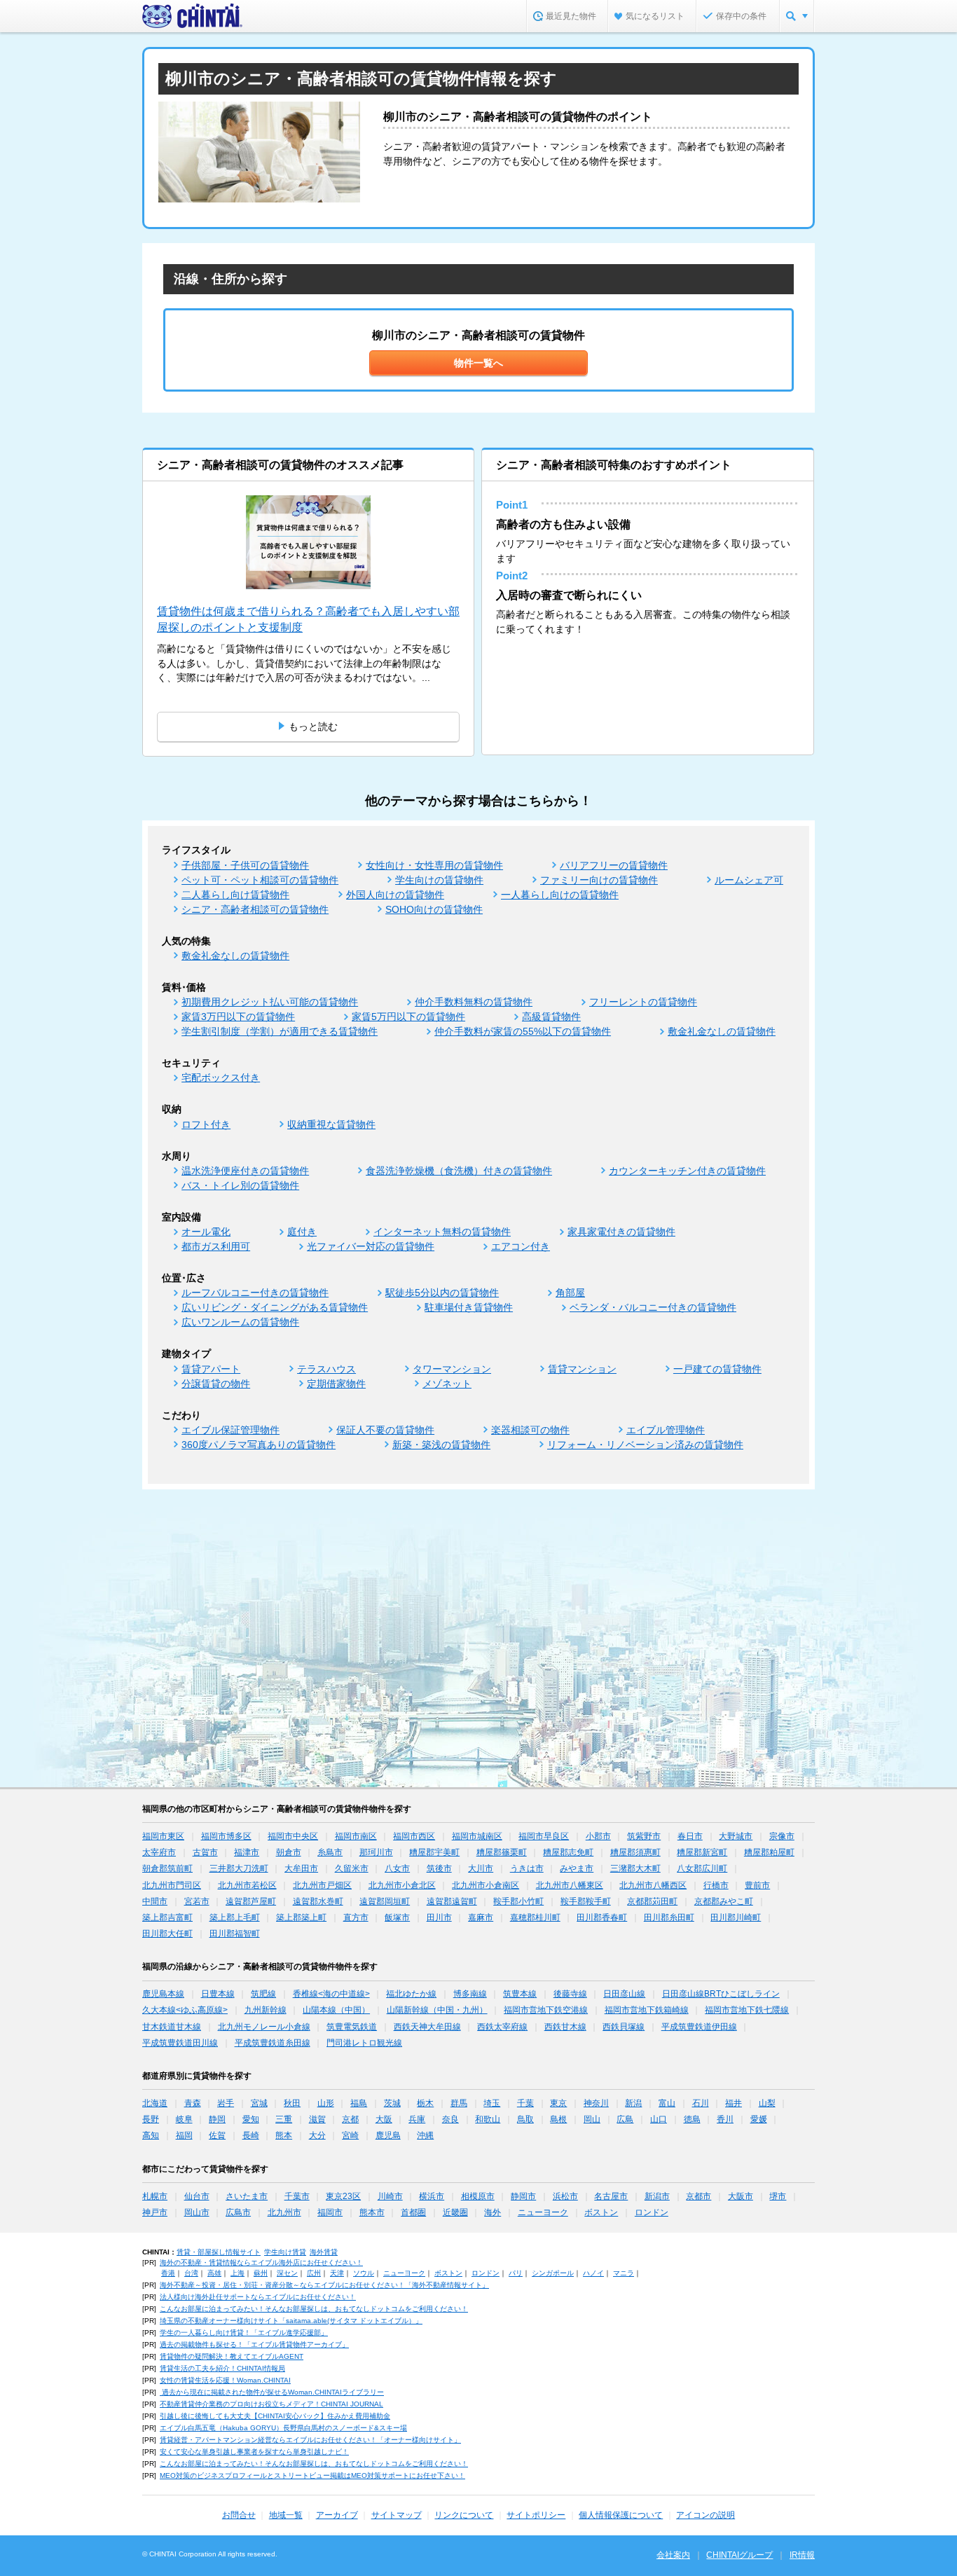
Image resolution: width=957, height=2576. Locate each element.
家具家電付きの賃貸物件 (621, 1232)
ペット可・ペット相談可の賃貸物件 (260, 880)
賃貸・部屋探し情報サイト (219, 2252)
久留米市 (352, 1868)
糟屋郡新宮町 (702, 1852)
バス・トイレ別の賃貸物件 (240, 1185)
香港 (168, 2273)
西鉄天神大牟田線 (427, 2027)
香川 (725, 2119)
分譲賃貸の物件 (216, 1384)
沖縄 (425, 2135)
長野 (151, 2119)
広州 (314, 2273)
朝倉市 (289, 1852)
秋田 (292, 2103)
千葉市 (297, 2196)
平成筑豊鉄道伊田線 (699, 2027)
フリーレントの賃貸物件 (643, 1002)
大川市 (481, 1868)
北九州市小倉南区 (486, 1885)
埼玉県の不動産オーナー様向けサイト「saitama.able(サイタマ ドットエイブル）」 (291, 2321)
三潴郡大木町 (635, 1868)
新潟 (633, 2103)
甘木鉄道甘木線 (172, 2027)
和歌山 (488, 2119)
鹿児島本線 (163, 1994)
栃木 (425, 2103)
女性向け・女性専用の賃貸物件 (434, 865)
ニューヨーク (543, 2212)
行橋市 (716, 1885)
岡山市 (197, 2212)
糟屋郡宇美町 (434, 1852)
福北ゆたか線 (411, 1994)
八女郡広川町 (702, 1868)
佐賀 (217, 2135)
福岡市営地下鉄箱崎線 (647, 2010)
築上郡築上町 (301, 1917)
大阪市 (741, 2196)
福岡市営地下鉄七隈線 (747, 2010)
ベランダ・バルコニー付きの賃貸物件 (653, 1307)
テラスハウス (326, 1369)
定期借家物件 (336, 1384)
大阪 (384, 2119)
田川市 (439, 1917)
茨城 (392, 2103)
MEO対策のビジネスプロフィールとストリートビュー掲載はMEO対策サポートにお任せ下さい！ (312, 2475)
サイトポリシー (536, 2515)
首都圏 (413, 2212)
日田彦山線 (624, 1994)
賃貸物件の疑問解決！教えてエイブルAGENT (232, 2356)
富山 (667, 2103)
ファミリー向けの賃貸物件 (599, 880)
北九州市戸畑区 (322, 1885)
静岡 (217, 2119)
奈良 (450, 2119)
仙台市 (197, 2196)
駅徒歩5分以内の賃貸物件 (442, 1293)
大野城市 (736, 1836)
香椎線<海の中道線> (331, 1994)
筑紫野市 (644, 1836)
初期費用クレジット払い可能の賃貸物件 (270, 1002)
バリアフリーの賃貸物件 (614, 865)
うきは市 (527, 1868)
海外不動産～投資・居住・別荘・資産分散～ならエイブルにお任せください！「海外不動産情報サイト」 (324, 2285)
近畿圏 (455, 2212)
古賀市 (205, 1852)
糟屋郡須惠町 (635, 1852)
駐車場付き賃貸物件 (469, 1307)
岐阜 (184, 2119)
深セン (287, 2273)
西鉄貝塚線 (624, 2027)
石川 (701, 2103)
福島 (359, 2103)
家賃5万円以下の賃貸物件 (408, 1017)
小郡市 (598, 1836)
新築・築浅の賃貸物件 (441, 1445)
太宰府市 (159, 1852)
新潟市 (657, 2196)
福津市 (247, 1852)
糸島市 (330, 1852)
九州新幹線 (266, 2010)
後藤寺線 (570, 1994)
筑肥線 (263, 1994)
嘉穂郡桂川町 (535, 1917)
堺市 (778, 2196)
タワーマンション (452, 1369)
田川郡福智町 (235, 1934)
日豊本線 (218, 1994)
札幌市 (155, 2196)
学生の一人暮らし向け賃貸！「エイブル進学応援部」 (244, 2333)
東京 (558, 2103)
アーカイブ (337, 2515)
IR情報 (802, 2555)
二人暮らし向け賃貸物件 (235, 895)
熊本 (284, 2135)
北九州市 (284, 2212)
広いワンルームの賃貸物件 (240, 1322)
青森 (193, 2103)
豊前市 (757, 1885)
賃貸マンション (582, 1369)
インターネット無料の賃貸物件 (442, 1232)
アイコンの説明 (705, 2515)
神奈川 (596, 2103)
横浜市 (432, 2196)
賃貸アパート (211, 1369)
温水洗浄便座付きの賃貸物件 (245, 1171)
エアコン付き (521, 1246)
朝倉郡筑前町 (167, 1868)
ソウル (364, 2273)
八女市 (397, 1868)
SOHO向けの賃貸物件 (434, 909)
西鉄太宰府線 (502, 2027)
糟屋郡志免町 (568, 1852)
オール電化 (206, 1232)
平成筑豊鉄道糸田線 (273, 2043)
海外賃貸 (324, 2252)
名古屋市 (611, 2196)
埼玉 (492, 2103)
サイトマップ (397, 2515)
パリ (516, 2273)
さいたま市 (247, 2196)
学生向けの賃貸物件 (439, 880)
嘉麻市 (481, 1917)
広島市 (238, 2212)
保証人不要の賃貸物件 (385, 1430)
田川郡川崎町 (736, 1917)
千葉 (525, 2103)
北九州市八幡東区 (570, 1885)
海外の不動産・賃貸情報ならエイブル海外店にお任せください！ (261, 2262)
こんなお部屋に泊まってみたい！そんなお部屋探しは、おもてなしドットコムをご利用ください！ (314, 2309)
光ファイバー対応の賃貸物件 (371, 1246)
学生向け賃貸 (285, 2252)
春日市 (690, 1836)
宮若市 (197, 1901)
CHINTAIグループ (739, 2555)
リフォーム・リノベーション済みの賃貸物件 (645, 1445)
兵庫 (417, 2119)
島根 (558, 2119)
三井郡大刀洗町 (239, 1868)
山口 (659, 2119)
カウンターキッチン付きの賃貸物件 (687, 1171)
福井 (734, 2103)
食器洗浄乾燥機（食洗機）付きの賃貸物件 (459, 1171)
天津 (337, 2273)
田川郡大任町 (167, 1934)
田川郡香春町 (602, 1917)
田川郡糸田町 (669, 1917)
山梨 (767, 2103)
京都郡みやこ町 (724, 1901)
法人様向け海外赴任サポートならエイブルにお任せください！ (258, 2297)
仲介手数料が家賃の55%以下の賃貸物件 (523, 1031)
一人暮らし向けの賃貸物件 (560, 895)
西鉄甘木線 (565, 2027)
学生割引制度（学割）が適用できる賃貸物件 (280, 1031)
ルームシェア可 (749, 880)
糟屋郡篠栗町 (502, 1852)
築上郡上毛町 (235, 1917)
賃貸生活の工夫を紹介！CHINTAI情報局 (222, 2368)
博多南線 (470, 1994)
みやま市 (577, 1868)
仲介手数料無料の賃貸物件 (474, 1002)
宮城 (259, 2103)
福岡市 (330, 2212)
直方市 (356, 1917)
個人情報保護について (621, 2515)
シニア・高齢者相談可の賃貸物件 (255, 909)
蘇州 (261, 2273)
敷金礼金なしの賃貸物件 (235, 956)
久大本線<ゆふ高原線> (185, 2010)
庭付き (302, 1232)
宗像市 (782, 1836)
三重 (284, 2119)
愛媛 (759, 2119)
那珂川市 (376, 1852)
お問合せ (239, 2515)
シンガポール (553, 2273)
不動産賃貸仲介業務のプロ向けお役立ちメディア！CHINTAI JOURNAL (271, 2404)
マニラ (624, 2273)
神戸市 (155, 2212)
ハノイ (593, 2273)
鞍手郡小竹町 (518, 1901)
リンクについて (464, 2515)
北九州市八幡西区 (653, 1885)
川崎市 (390, 2196)
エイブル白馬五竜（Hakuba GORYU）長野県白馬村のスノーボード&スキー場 (283, 2428)
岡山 (592, 2119)
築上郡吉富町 (167, 1917)
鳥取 (525, 2119)
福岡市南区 (356, 1836)
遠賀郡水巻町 (318, 1901)
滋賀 (317, 2119)
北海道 (155, 2103)
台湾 (191, 2273)
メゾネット (447, 1384)
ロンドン (652, 2212)
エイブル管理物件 (666, 1430)
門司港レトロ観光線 (364, 2043)
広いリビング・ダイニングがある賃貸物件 (275, 1307)
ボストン (601, 2212)
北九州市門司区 (172, 1885)
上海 (237, 2273)
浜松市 (565, 2196)
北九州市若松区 (247, 1885)
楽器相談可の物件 (530, 1430)
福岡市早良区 (544, 1836)
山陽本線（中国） (336, 2010)
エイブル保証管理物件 (230, 1430)
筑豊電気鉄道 (352, 2027)
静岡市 (523, 2196)
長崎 (251, 2135)
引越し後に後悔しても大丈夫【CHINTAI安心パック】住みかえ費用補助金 (275, 2416)
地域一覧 (286, 2515)
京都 (350, 2119)
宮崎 (350, 2135)
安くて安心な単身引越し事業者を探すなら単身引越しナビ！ (254, 2452)
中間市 (155, 1901)
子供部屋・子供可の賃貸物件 (245, 865)
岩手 (226, 2103)
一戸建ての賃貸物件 (717, 1369)
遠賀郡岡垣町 (385, 1901)
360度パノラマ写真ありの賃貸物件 (259, 1445)
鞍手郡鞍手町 (586, 1901)
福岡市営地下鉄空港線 (546, 2010)
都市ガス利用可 (216, 1246)
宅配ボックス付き (221, 1077)
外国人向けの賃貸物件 (395, 895)
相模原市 (478, 2196)
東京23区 (343, 2196)
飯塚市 (397, 1917)
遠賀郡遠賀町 (452, 1901)
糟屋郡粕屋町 (769, 1852)
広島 (625, 2119)
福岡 (184, 2135)
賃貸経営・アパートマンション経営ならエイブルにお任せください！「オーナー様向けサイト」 (310, 2440)
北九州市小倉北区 (402, 1885)
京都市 (698, 2196)
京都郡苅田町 (652, 1901)
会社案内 (673, 2555)
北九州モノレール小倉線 (264, 2027)
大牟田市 (301, 1868)
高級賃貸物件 (551, 1017)
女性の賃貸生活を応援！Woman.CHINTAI (225, 2380)
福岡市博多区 (226, 1836)
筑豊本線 (520, 1994)
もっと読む (313, 726)
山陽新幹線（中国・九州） (437, 2010)
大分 (317, 2135)
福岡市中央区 (293, 1836)
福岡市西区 (414, 1836)
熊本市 (372, 2212)
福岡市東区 (163, 1836)
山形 (326, 2103)
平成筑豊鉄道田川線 (180, 2043)
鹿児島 (388, 2135)
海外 (493, 2212)
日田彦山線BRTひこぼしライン (721, 1994)
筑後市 (439, 1868)
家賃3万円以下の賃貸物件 (238, 1017)
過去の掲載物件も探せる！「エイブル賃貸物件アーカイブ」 (254, 2344)
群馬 (459, 2103)
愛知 (251, 2119)
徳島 (692, 2119)
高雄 (214, 2273)
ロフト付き (206, 1124)
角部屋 (570, 1293)
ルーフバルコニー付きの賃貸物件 (255, 1293)
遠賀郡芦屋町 (251, 1901)
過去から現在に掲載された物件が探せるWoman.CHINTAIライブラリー (272, 2392)
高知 (151, 2135)
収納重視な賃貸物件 (331, 1124)
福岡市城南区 (477, 1836)
